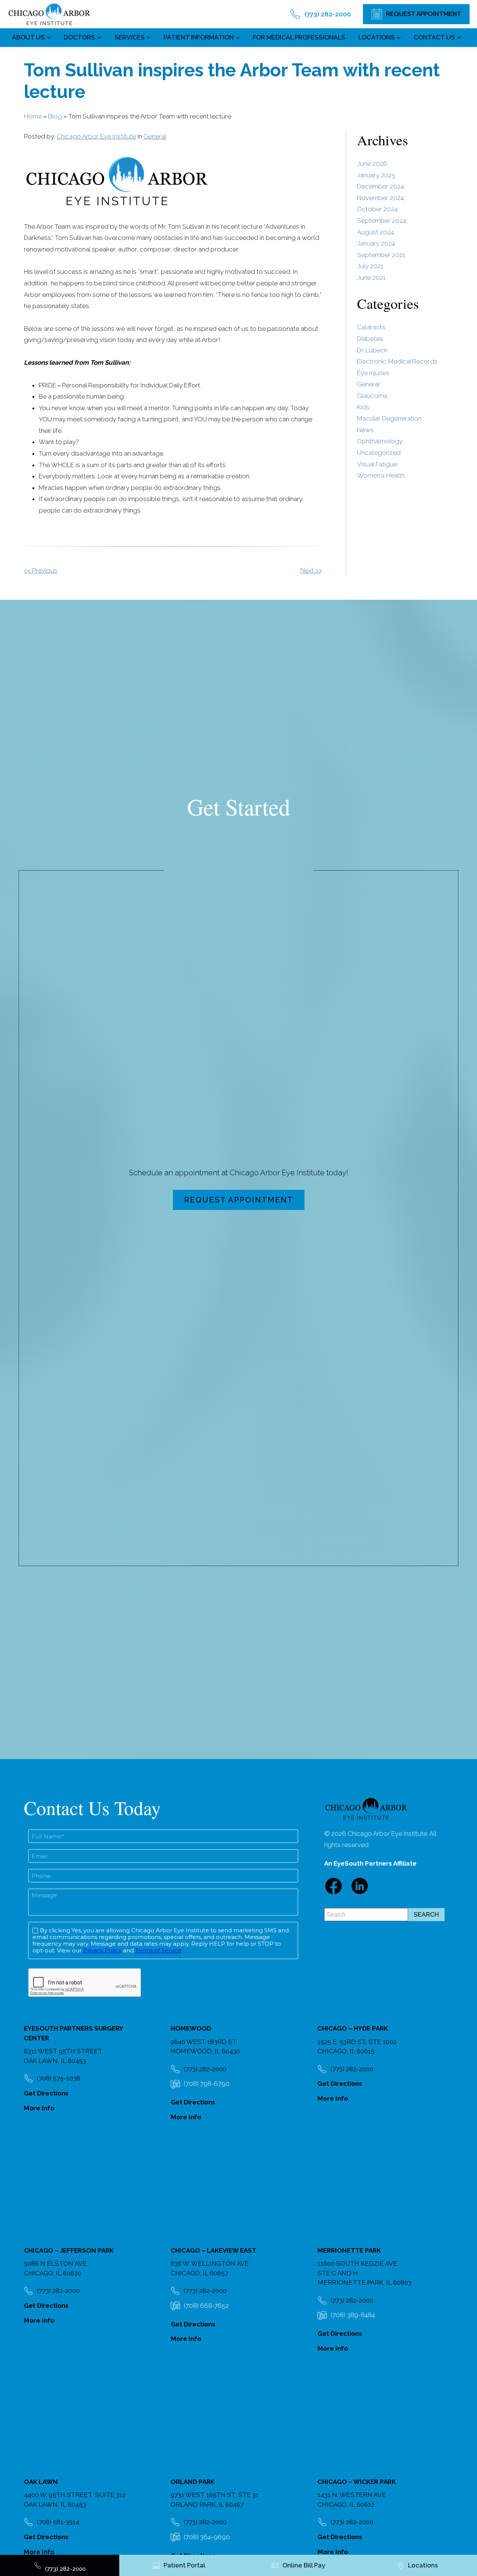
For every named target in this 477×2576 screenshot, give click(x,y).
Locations (377, 37)
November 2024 (380, 198)
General (155, 136)
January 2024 (376, 243)
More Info (39, 2108)
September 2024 (382, 221)
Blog (55, 116)
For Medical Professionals (299, 37)
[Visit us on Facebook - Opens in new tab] (334, 1886)
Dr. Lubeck (372, 350)
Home (33, 116)
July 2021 (370, 266)
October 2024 (377, 209)
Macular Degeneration (389, 418)
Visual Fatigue (377, 464)
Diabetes (370, 339)
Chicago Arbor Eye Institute (96, 136)
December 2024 (380, 186)
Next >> (311, 570)
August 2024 (375, 232)
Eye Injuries (373, 373)
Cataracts (371, 327)
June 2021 (371, 278)
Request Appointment (239, 1200)
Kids (363, 407)
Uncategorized (379, 453)
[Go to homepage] (49, 14)
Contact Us (434, 37)
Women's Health (381, 475)
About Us (28, 37)
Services (129, 37)
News (365, 430)
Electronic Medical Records (397, 361)
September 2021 (381, 255)
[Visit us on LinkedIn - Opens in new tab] (360, 1886)
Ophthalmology (380, 441)
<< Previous (41, 570)
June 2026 (372, 164)
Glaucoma (372, 396)
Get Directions (46, 2093)
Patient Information (199, 37)
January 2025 (376, 175)
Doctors (79, 37)
